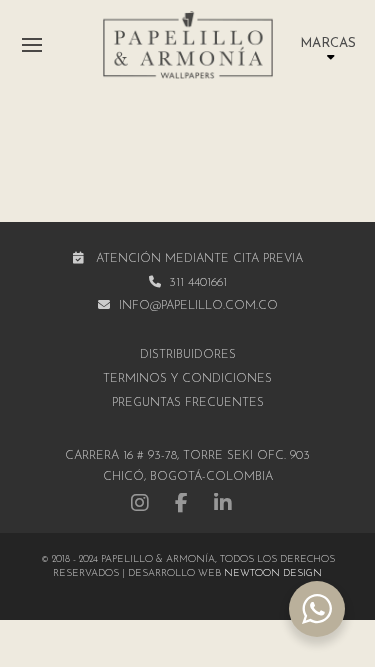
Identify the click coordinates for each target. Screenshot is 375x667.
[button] (32, 45)
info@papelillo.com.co (198, 306)
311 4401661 (198, 283)
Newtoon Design (273, 573)
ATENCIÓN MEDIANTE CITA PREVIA (199, 259)
